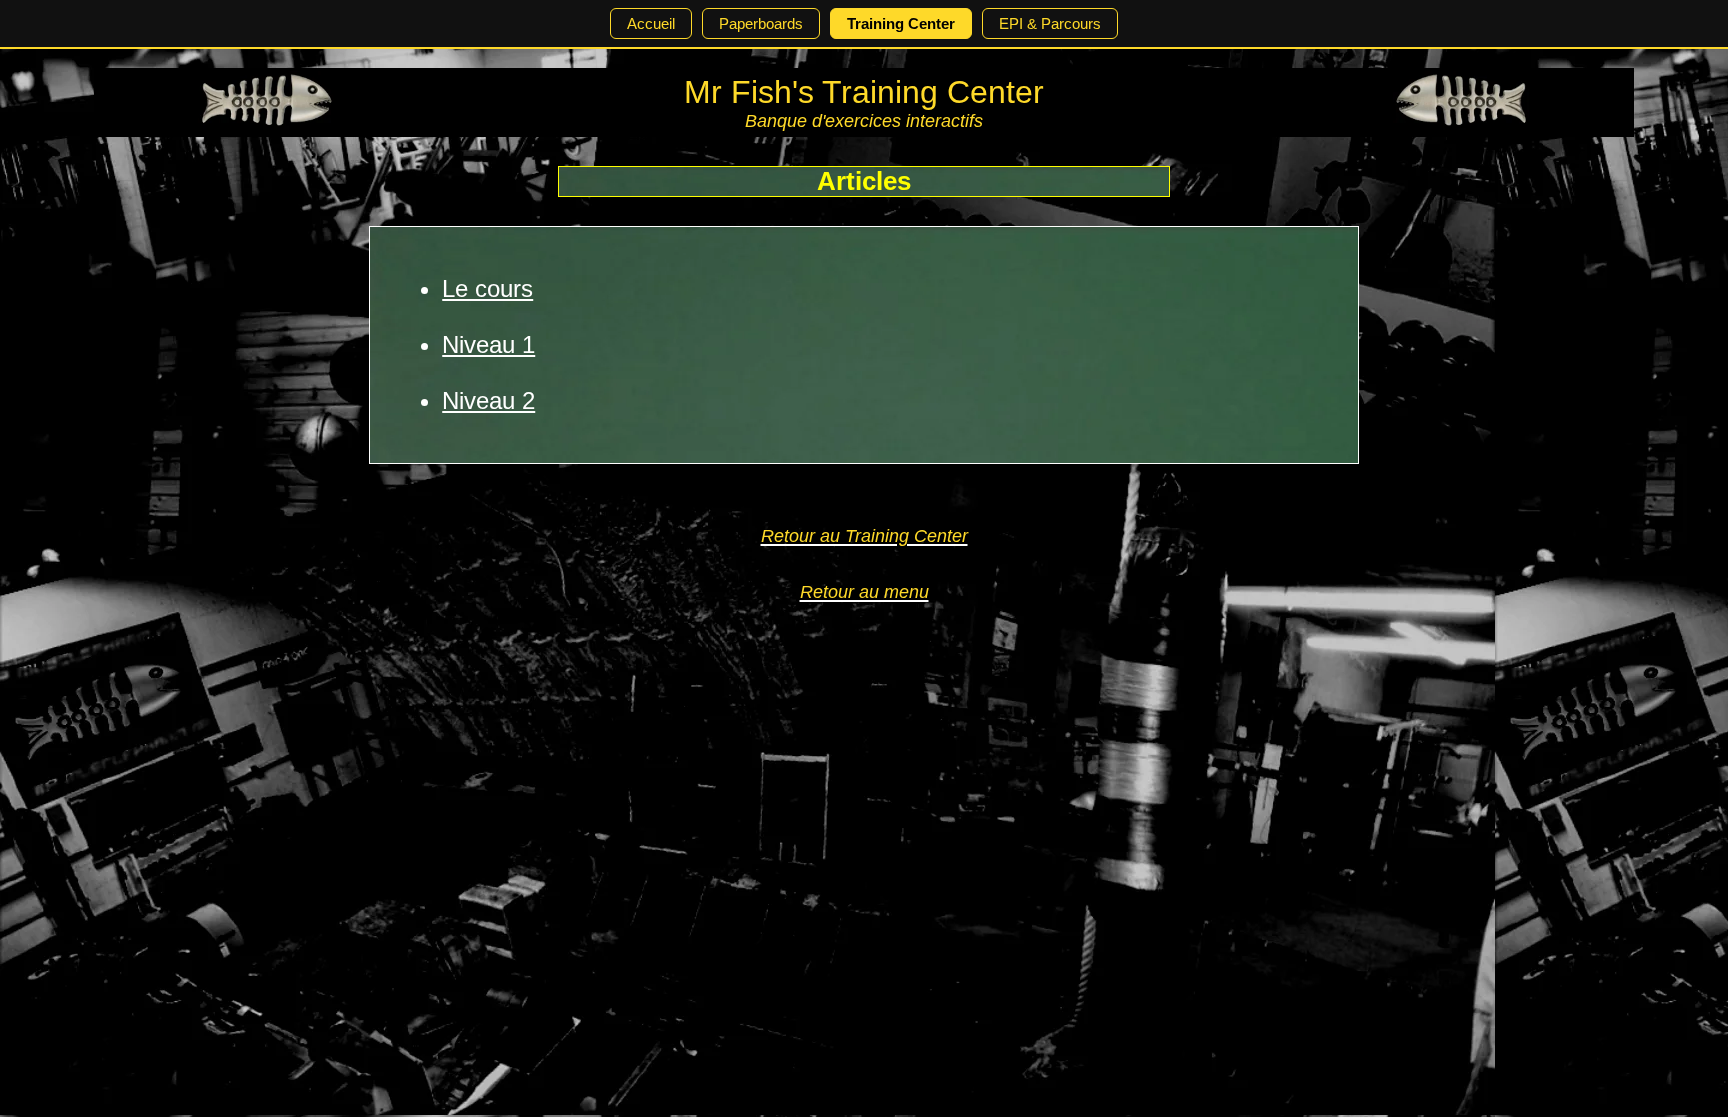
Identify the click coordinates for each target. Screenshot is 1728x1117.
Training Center (901, 23)
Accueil (651, 23)
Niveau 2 (488, 400)
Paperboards (761, 23)
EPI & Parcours (1050, 23)
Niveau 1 (488, 344)
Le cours (487, 288)
